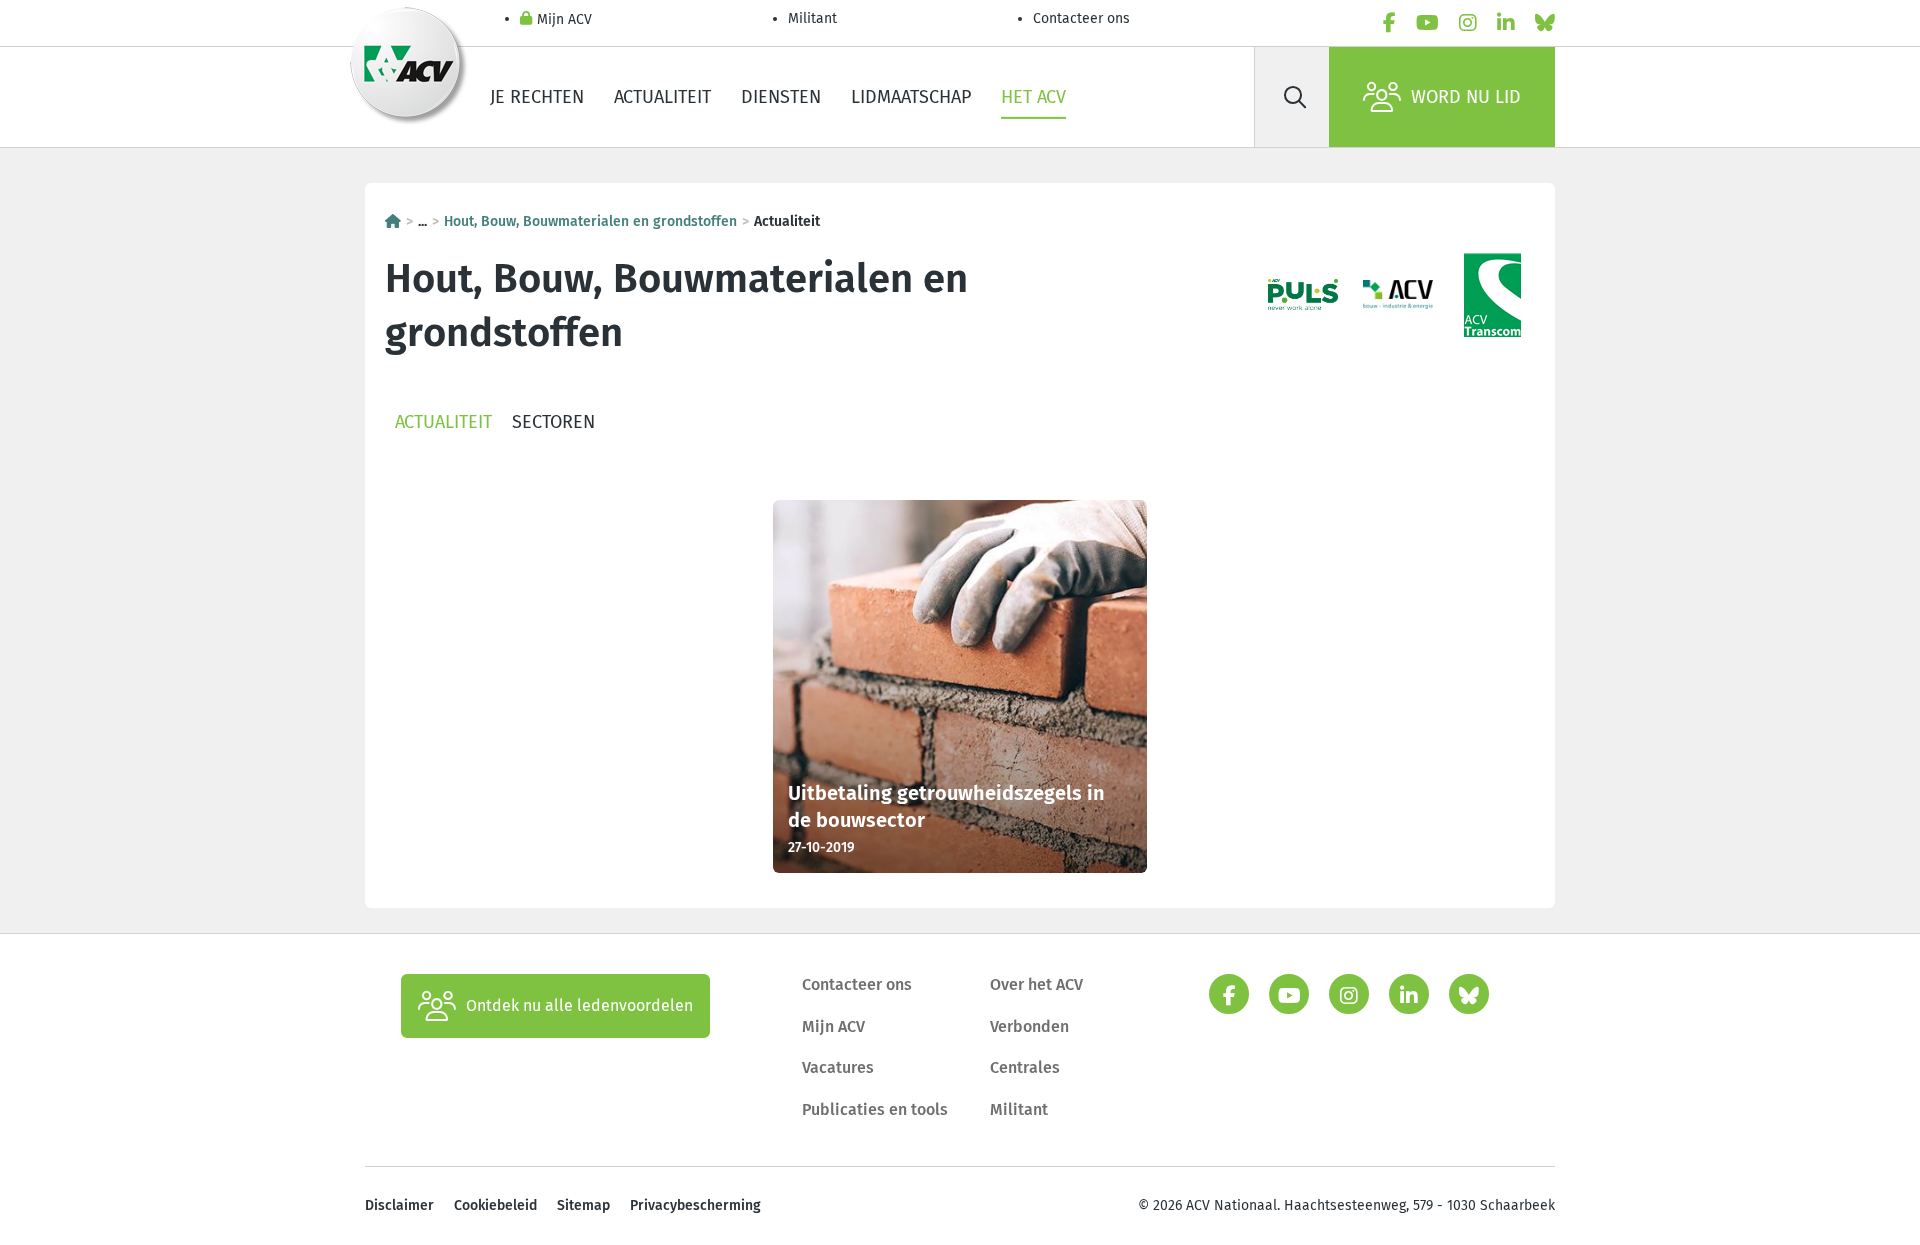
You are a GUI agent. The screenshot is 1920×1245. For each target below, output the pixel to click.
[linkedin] (1506, 23)
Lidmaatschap (911, 97)
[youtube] (1427, 23)
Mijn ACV (564, 19)
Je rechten (537, 97)
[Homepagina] (393, 221)
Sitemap (583, 1205)
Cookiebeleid (495, 1205)
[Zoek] (1295, 97)
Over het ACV (1036, 984)
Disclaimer (399, 1205)
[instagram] (1468, 23)
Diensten (781, 97)
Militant (812, 18)
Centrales (1025, 1067)
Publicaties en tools (875, 1109)
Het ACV (1033, 97)
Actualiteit (662, 97)
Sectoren (553, 422)
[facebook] (1389, 23)
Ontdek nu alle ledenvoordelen (579, 1005)
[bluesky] (1545, 23)
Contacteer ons (1081, 18)
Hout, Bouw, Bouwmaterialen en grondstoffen (590, 221)
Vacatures (838, 1067)
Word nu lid (1466, 97)
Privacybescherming (695, 1205)
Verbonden (1029, 1026)
